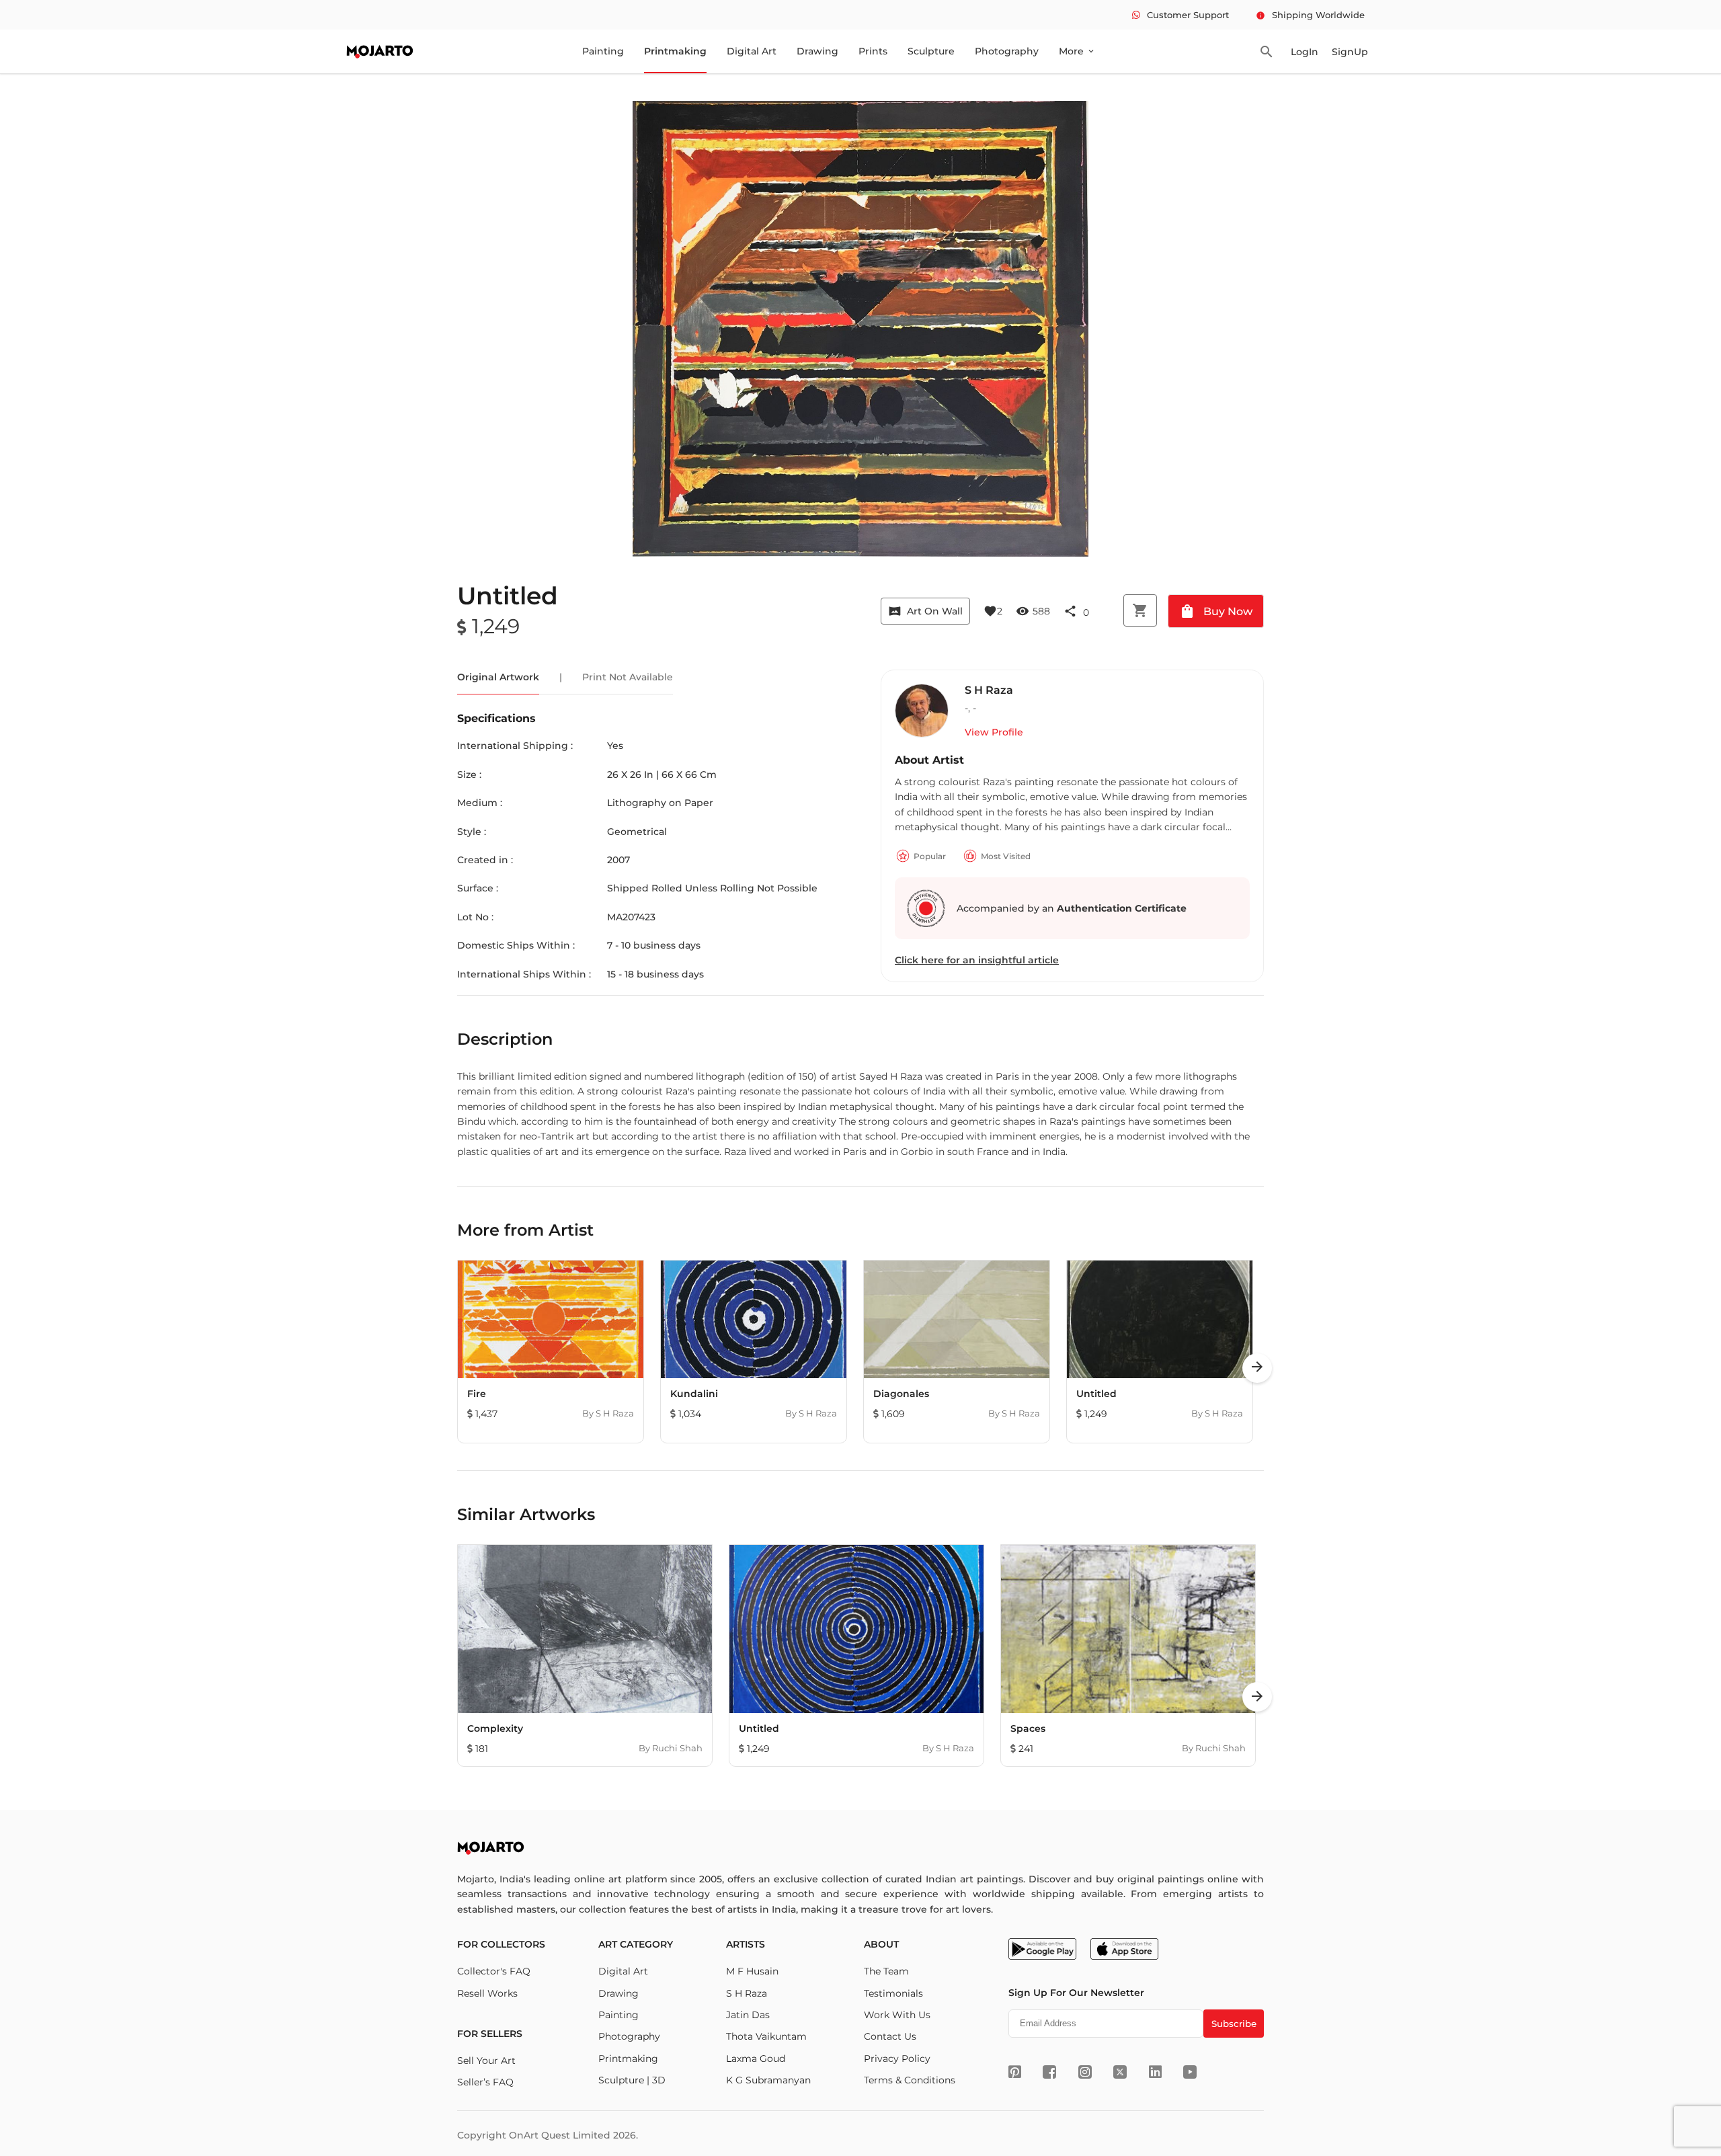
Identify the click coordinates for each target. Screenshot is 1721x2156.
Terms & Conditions (910, 2080)
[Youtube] (1190, 2072)
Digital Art (752, 51)
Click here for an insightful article (977, 960)
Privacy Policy (897, 2059)
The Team (886, 1971)
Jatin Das (748, 2015)
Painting (603, 51)
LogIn (1305, 52)
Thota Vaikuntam (766, 2036)
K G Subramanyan (768, 2080)
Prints (873, 51)
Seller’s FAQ (485, 2082)
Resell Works (487, 1993)
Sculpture (931, 51)
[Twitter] (1120, 2072)
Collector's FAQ (494, 1971)
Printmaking (675, 51)
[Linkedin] (1155, 2072)
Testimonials (893, 1993)
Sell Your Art (486, 2061)
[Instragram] (1085, 2072)
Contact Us (890, 2036)
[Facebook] (1049, 2072)
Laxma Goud (756, 2059)
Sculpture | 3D (632, 2080)
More (1077, 51)
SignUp (1350, 52)
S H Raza (747, 1993)
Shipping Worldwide (1310, 15)
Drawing (817, 51)
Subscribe (1234, 2024)
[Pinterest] (1015, 2072)
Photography (1007, 51)
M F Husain (752, 1971)
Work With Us (897, 2015)
